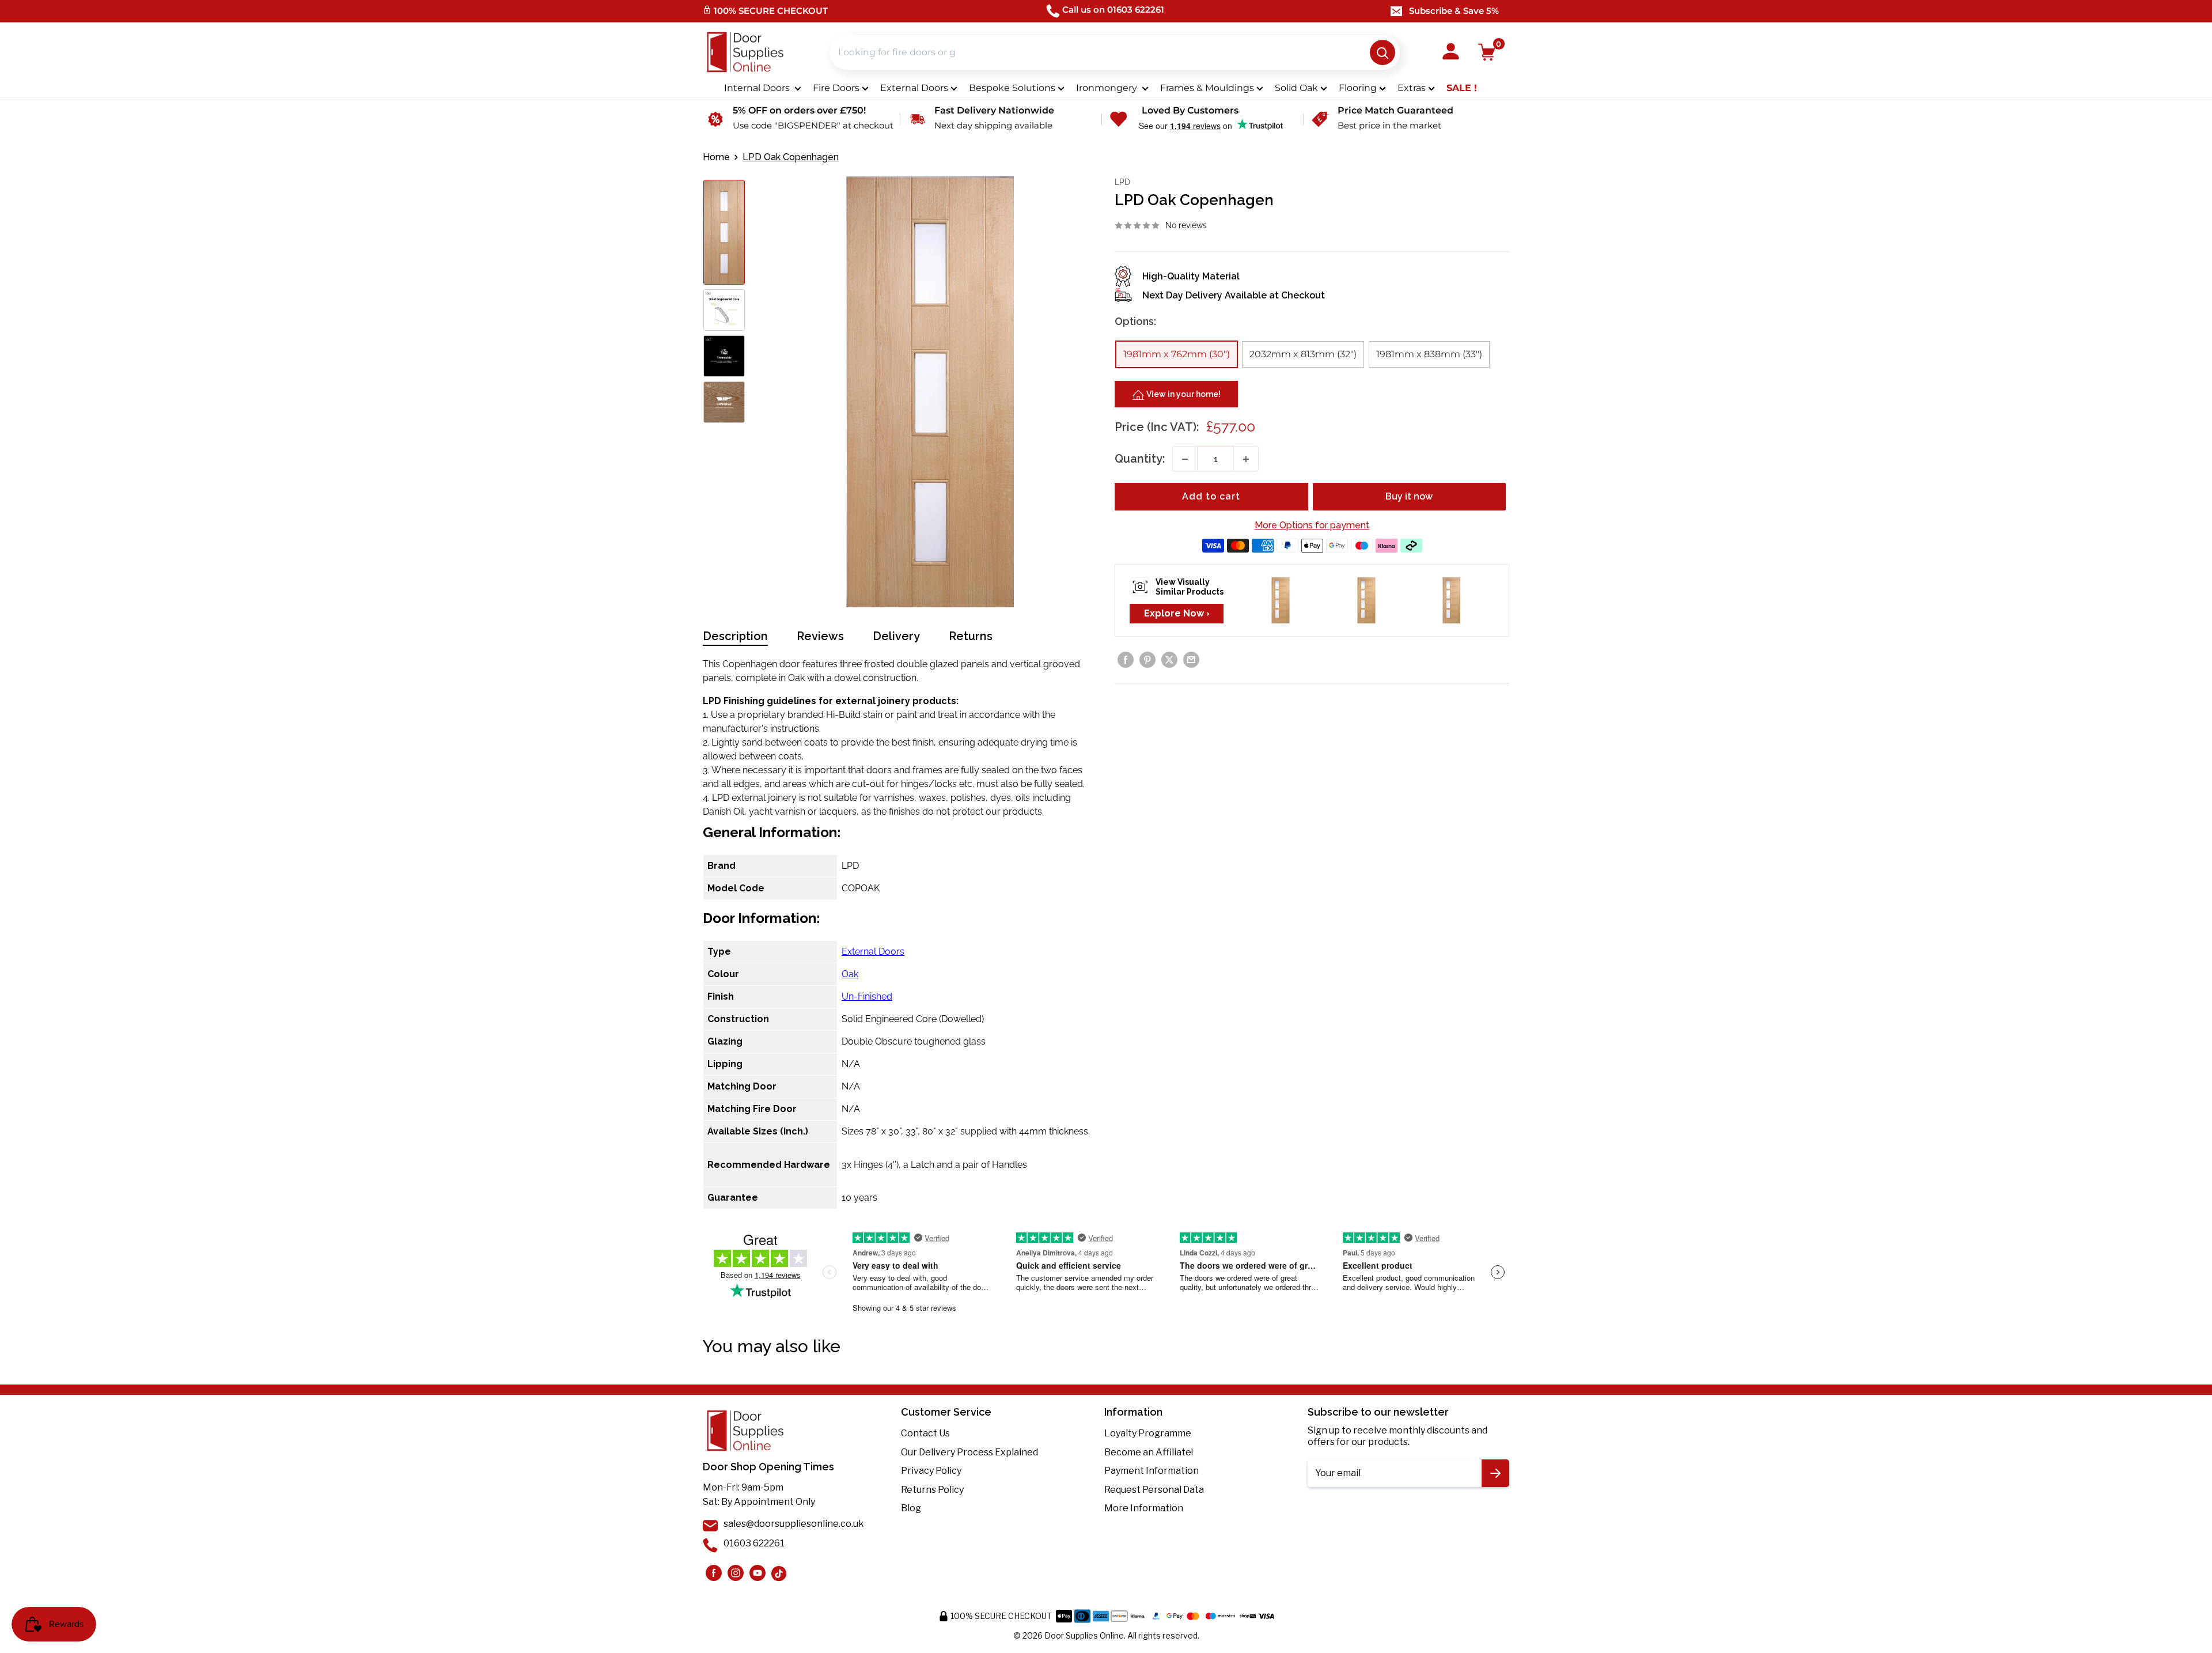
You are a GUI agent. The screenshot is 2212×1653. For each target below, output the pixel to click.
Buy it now (1409, 497)
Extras (1412, 88)
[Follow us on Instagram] (714, 1573)
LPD (1122, 182)
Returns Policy (932, 1490)
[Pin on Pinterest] (1147, 660)
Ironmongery (1108, 88)
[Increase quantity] (1246, 459)
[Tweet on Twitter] (1169, 660)
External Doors (914, 88)
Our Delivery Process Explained (969, 1452)
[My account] (1451, 52)
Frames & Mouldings (1207, 88)
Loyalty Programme (1148, 1433)
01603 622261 (754, 1543)
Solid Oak (1296, 88)
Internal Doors (758, 88)
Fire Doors (836, 88)
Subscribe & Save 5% (1454, 11)
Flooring (1358, 88)
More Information (1144, 1508)
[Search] (1382, 52)
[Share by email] (1191, 660)
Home (716, 157)
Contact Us (925, 1433)
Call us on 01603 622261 (1113, 10)
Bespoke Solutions (1012, 88)
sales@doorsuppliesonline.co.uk (794, 1524)
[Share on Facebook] (1126, 660)
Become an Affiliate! (1149, 1452)
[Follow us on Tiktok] (779, 1573)
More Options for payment (1312, 526)
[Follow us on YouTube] (757, 1573)
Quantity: (1140, 459)
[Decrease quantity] (1185, 459)
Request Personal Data (1154, 1490)
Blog (911, 1508)
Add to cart (1211, 497)
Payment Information (1152, 1471)
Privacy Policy (931, 1471)
